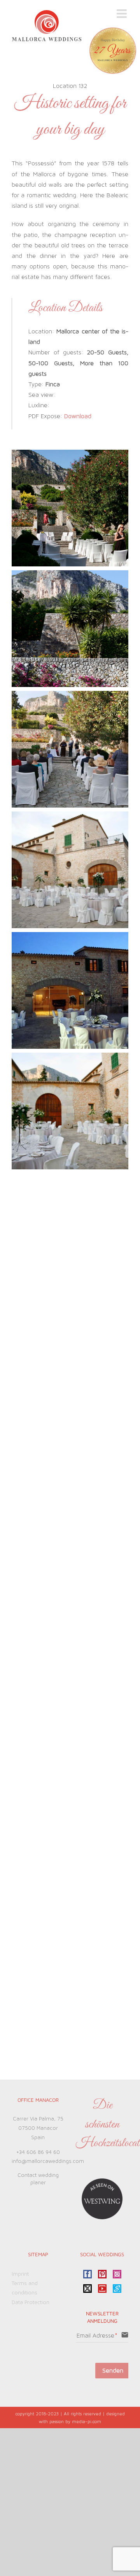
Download (78, 416)
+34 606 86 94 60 (38, 2152)
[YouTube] (102, 2289)
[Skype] (117, 2289)
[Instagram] (117, 2274)
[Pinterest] (102, 2274)
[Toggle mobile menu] (122, 14)
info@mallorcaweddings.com (48, 2161)
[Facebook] (87, 2274)
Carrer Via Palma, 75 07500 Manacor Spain (38, 2128)
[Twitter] (87, 2289)
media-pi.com (87, 2422)
